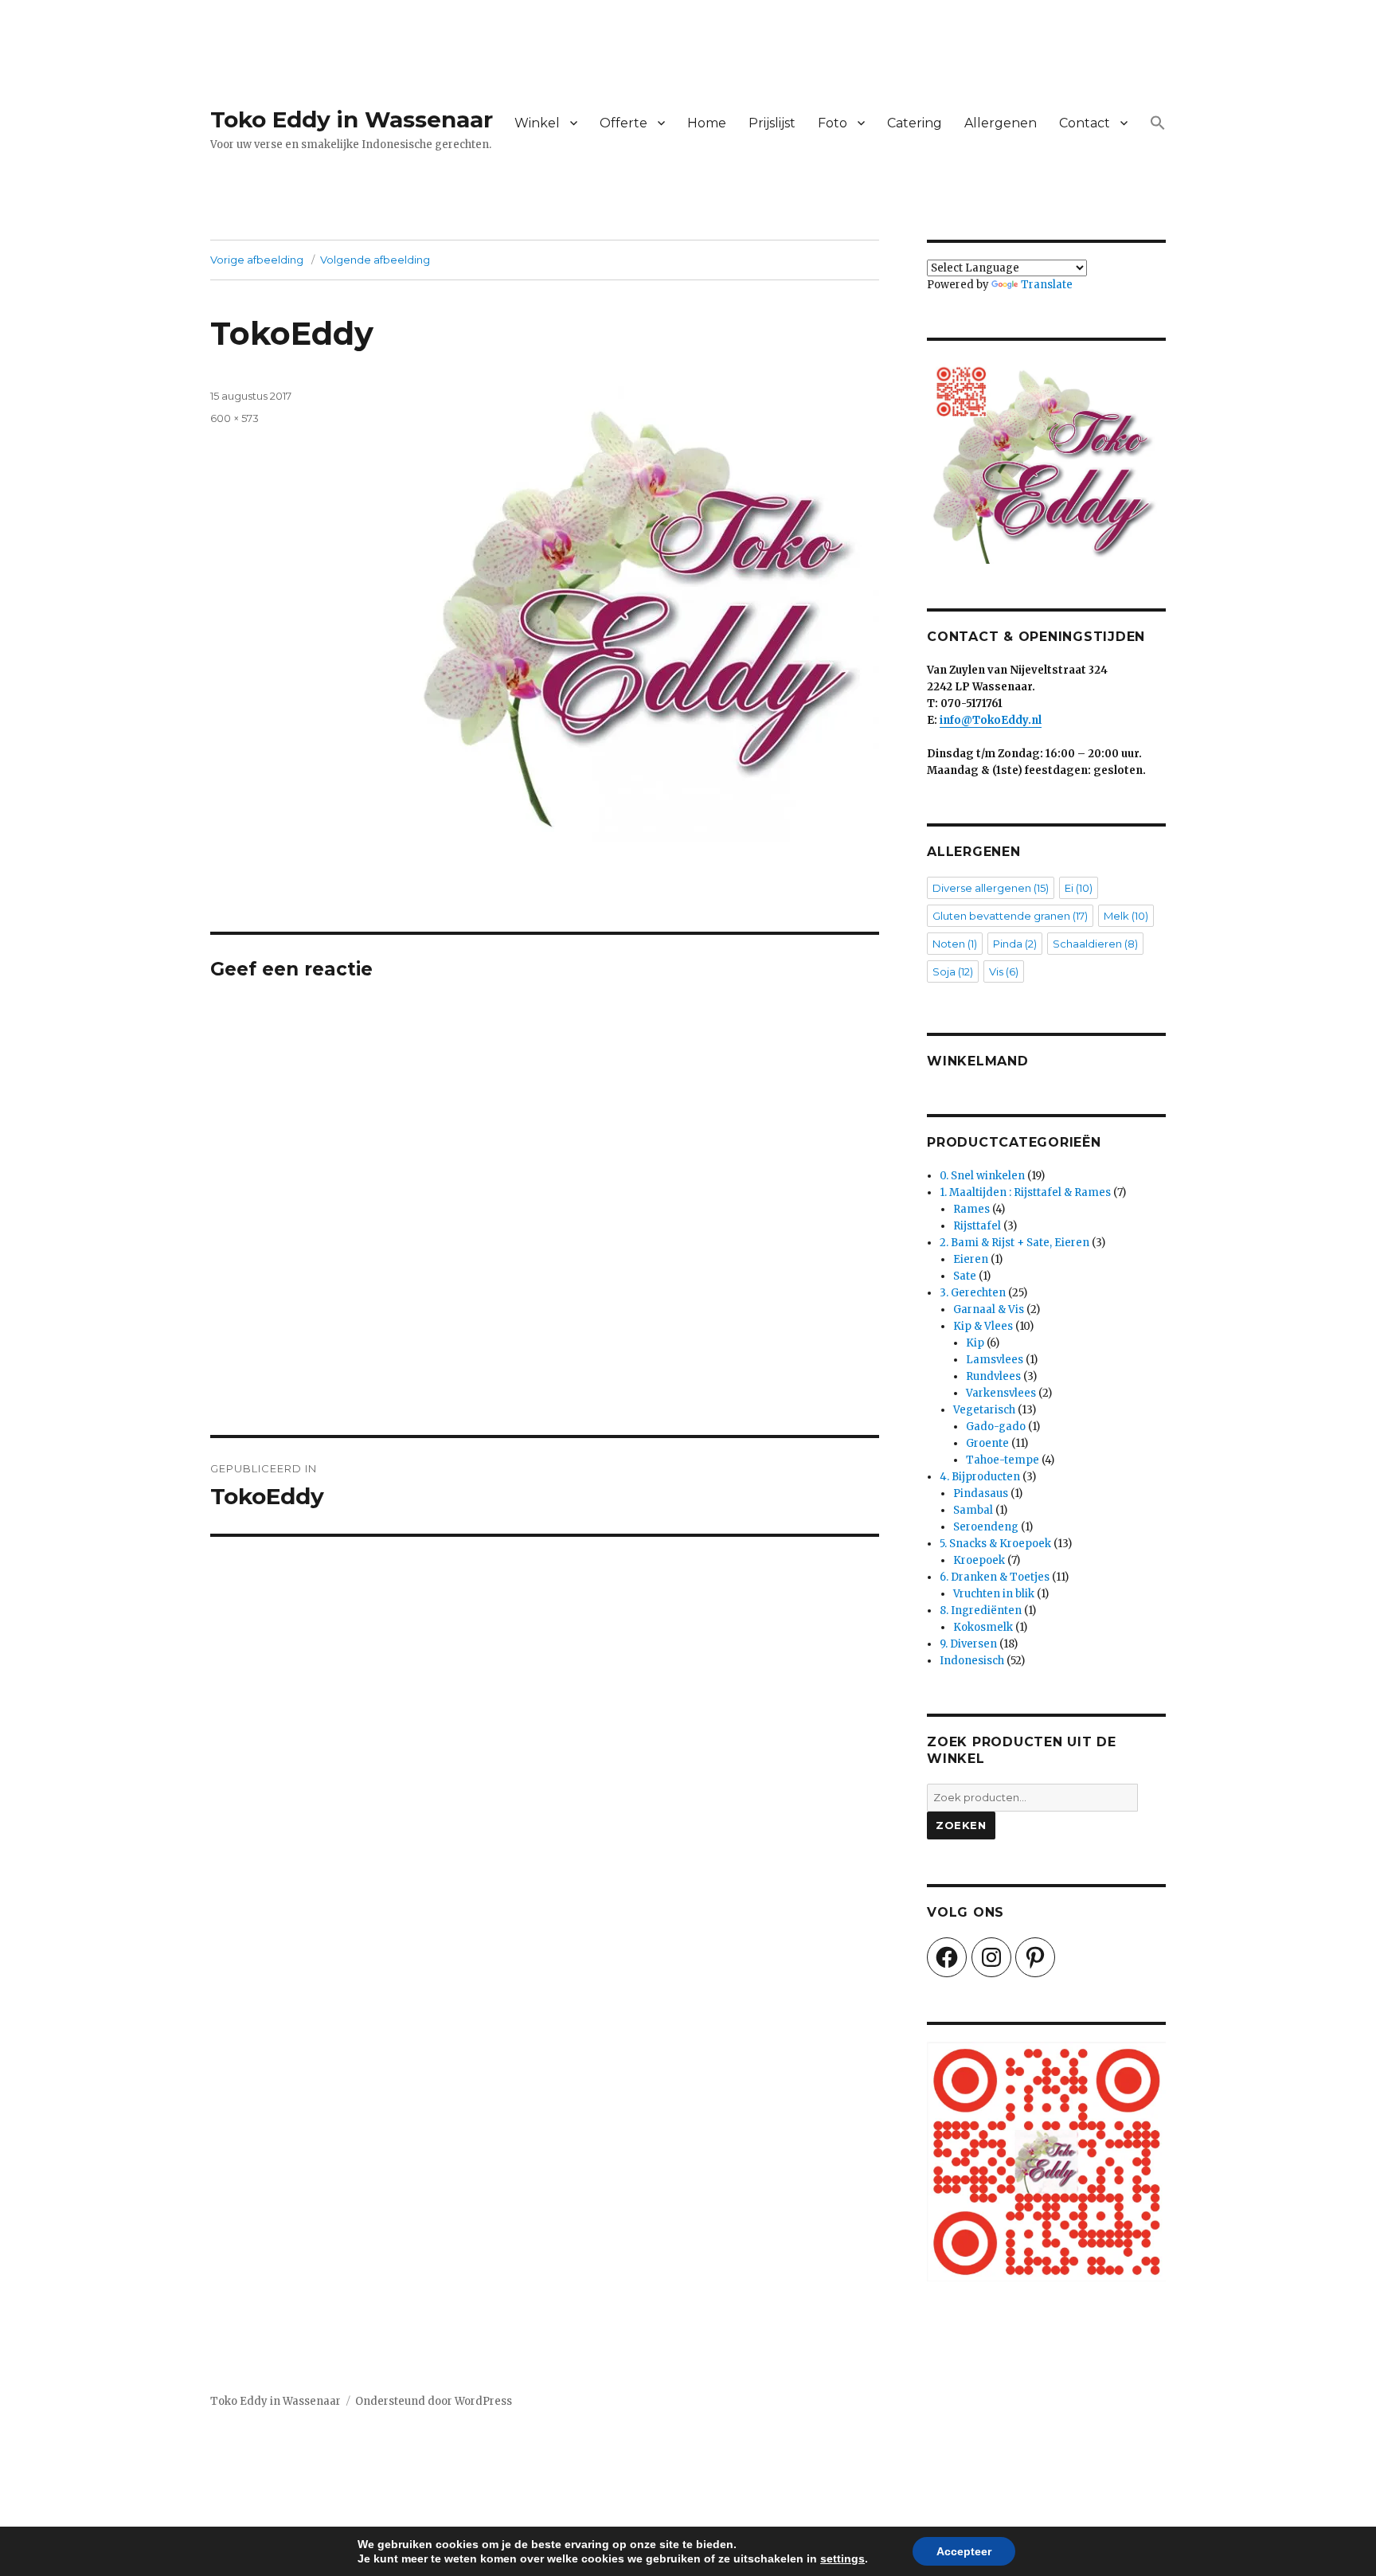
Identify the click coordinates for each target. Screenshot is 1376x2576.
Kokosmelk (983, 1627)
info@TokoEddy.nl (991, 720)
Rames (971, 1209)
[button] (1158, 123)
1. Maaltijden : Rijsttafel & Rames (1025, 1192)
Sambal (973, 1510)
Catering (915, 123)
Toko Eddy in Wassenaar (352, 119)
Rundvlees (993, 1376)
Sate (965, 1276)
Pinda (1015, 944)
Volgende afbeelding (375, 260)
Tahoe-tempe (1003, 1460)
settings (842, 2558)
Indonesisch (972, 1661)
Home (707, 123)
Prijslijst (772, 123)
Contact (1085, 123)
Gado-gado (996, 1427)
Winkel (537, 123)
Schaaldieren (1095, 944)
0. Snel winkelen (982, 1176)
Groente (987, 1443)
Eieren (971, 1259)
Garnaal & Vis (989, 1309)
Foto (833, 123)
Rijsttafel (977, 1226)
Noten (955, 944)
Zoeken (961, 1825)
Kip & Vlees (983, 1326)
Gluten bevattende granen (1010, 916)
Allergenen (1001, 123)
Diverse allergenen (991, 888)
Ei (1079, 888)
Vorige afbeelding (257, 260)
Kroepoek (979, 1560)
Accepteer (964, 2551)
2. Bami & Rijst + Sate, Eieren (1014, 1243)
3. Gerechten (973, 1293)
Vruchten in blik (994, 1594)
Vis (1004, 971)
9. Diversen (968, 1644)
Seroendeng (986, 1527)
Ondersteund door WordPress (434, 2401)
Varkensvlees (1001, 1393)
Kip (975, 1343)
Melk (1126, 916)
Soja (953, 971)
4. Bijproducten (980, 1477)
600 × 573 (235, 418)
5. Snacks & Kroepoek (995, 1544)
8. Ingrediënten (981, 1610)
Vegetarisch (984, 1410)
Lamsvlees (995, 1360)
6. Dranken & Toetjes (995, 1577)
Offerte (623, 123)
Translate (1047, 285)
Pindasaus (981, 1493)
